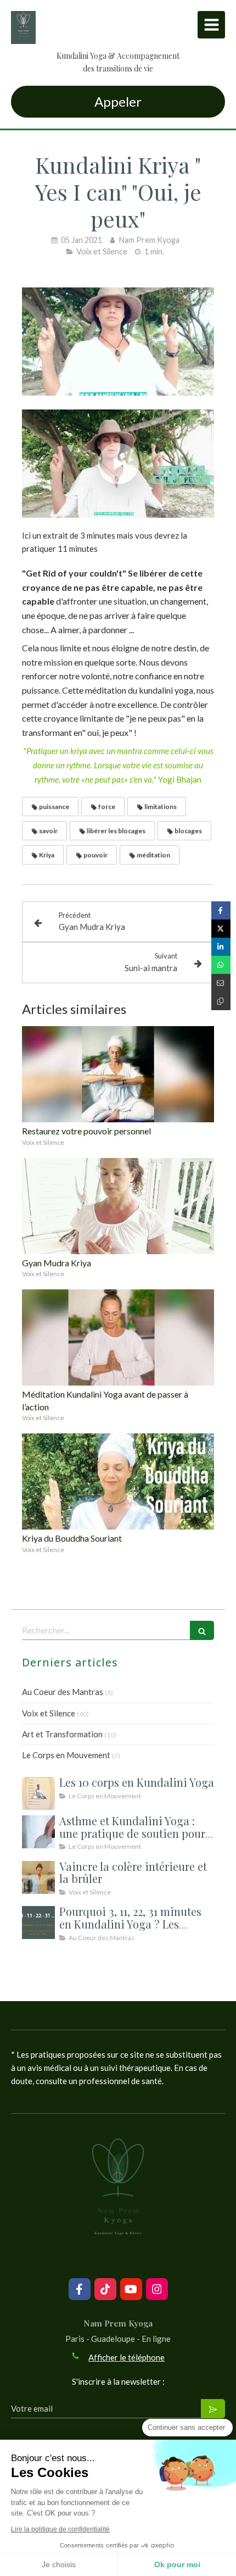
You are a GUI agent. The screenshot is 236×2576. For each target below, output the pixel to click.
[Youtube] (131, 2289)
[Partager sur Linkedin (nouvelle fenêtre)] (221, 947)
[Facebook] (80, 2289)
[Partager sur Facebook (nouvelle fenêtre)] (221, 910)
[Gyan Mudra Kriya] (118, 1206)
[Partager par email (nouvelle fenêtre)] (221, 983)
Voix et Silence (49, 1713)
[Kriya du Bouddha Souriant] (118, 1481)
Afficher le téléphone (127, 2357)
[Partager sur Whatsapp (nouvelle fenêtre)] (221, 965)
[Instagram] (157, 2289)
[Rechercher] (202, 1630)
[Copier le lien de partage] (221, 1001)
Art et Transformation (62, 1734)
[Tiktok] (105, 2289)
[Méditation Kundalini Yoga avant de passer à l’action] (118, 1337)
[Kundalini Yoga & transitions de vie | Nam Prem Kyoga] (23, 27)
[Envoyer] (213, 2409)
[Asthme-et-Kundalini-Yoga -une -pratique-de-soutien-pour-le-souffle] (38, 1832)
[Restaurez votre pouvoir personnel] (118, 1074)
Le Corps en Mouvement (66, 1755)
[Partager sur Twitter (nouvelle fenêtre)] (221, 929)
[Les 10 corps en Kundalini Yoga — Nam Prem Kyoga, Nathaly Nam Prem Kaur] (38, 1793)
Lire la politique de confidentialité (60, 2529)
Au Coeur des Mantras (63, 1692)
